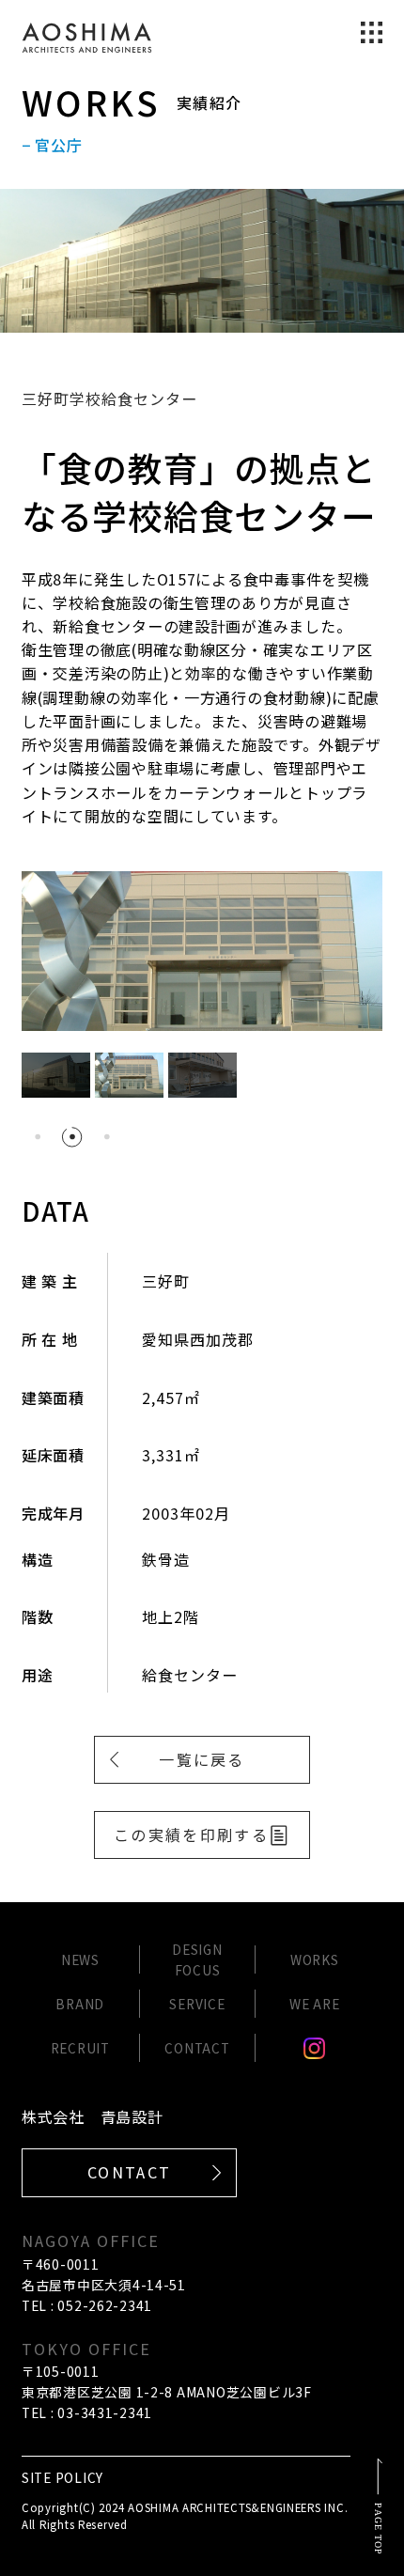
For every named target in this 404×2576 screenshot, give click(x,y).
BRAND (80, 2004)
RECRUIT (80, 2048)
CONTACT (197, 2048)
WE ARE (314, 2004)
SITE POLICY (62, 2477)
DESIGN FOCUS (197, 1959)
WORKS (315, 1959)
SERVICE (197, 2004)
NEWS (80, 1959)
